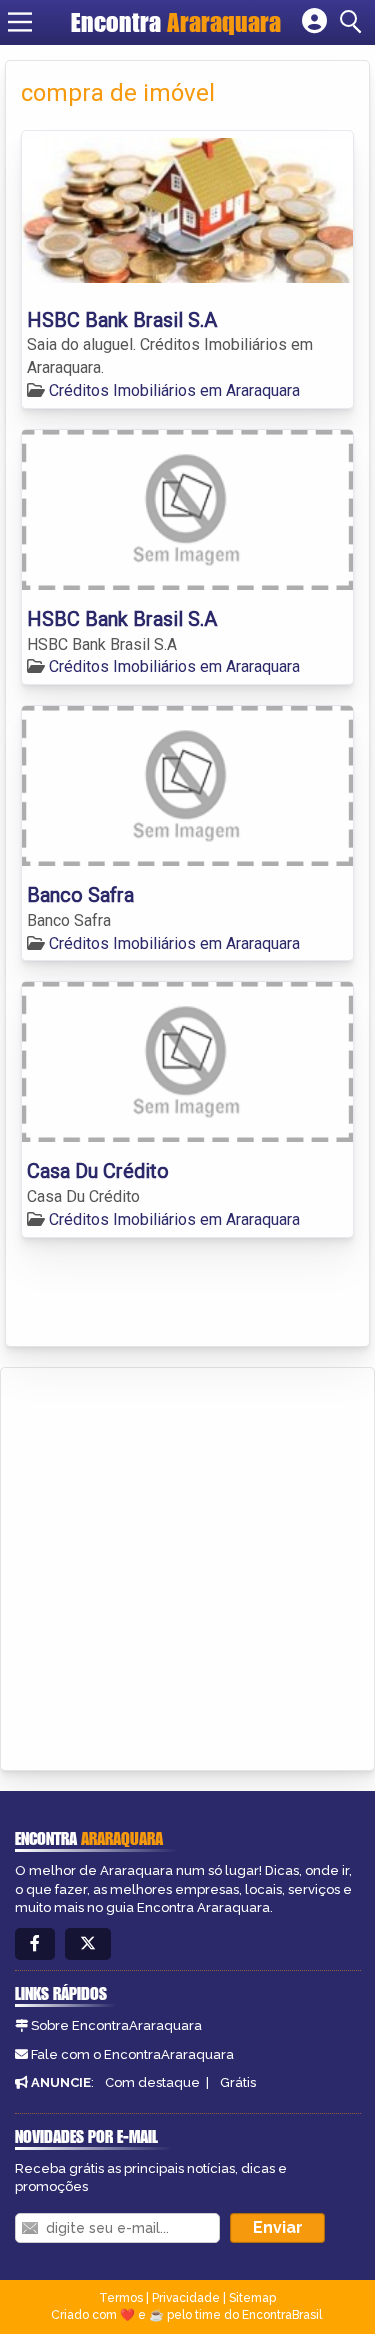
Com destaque (152, 2082)
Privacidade (186, 2298)
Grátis (238, 2082)
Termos (121, 2298)
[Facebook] (35, 1944)
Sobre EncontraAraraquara (116, 2025)
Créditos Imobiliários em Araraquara (174, 390)
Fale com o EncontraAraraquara (132, 2054)
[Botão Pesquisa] (354, 22)
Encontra (176, 22)
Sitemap (252, 2298)
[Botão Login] (314, 22)
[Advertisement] (187, 1565)
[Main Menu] (20, 22)
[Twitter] (88, 1944)
